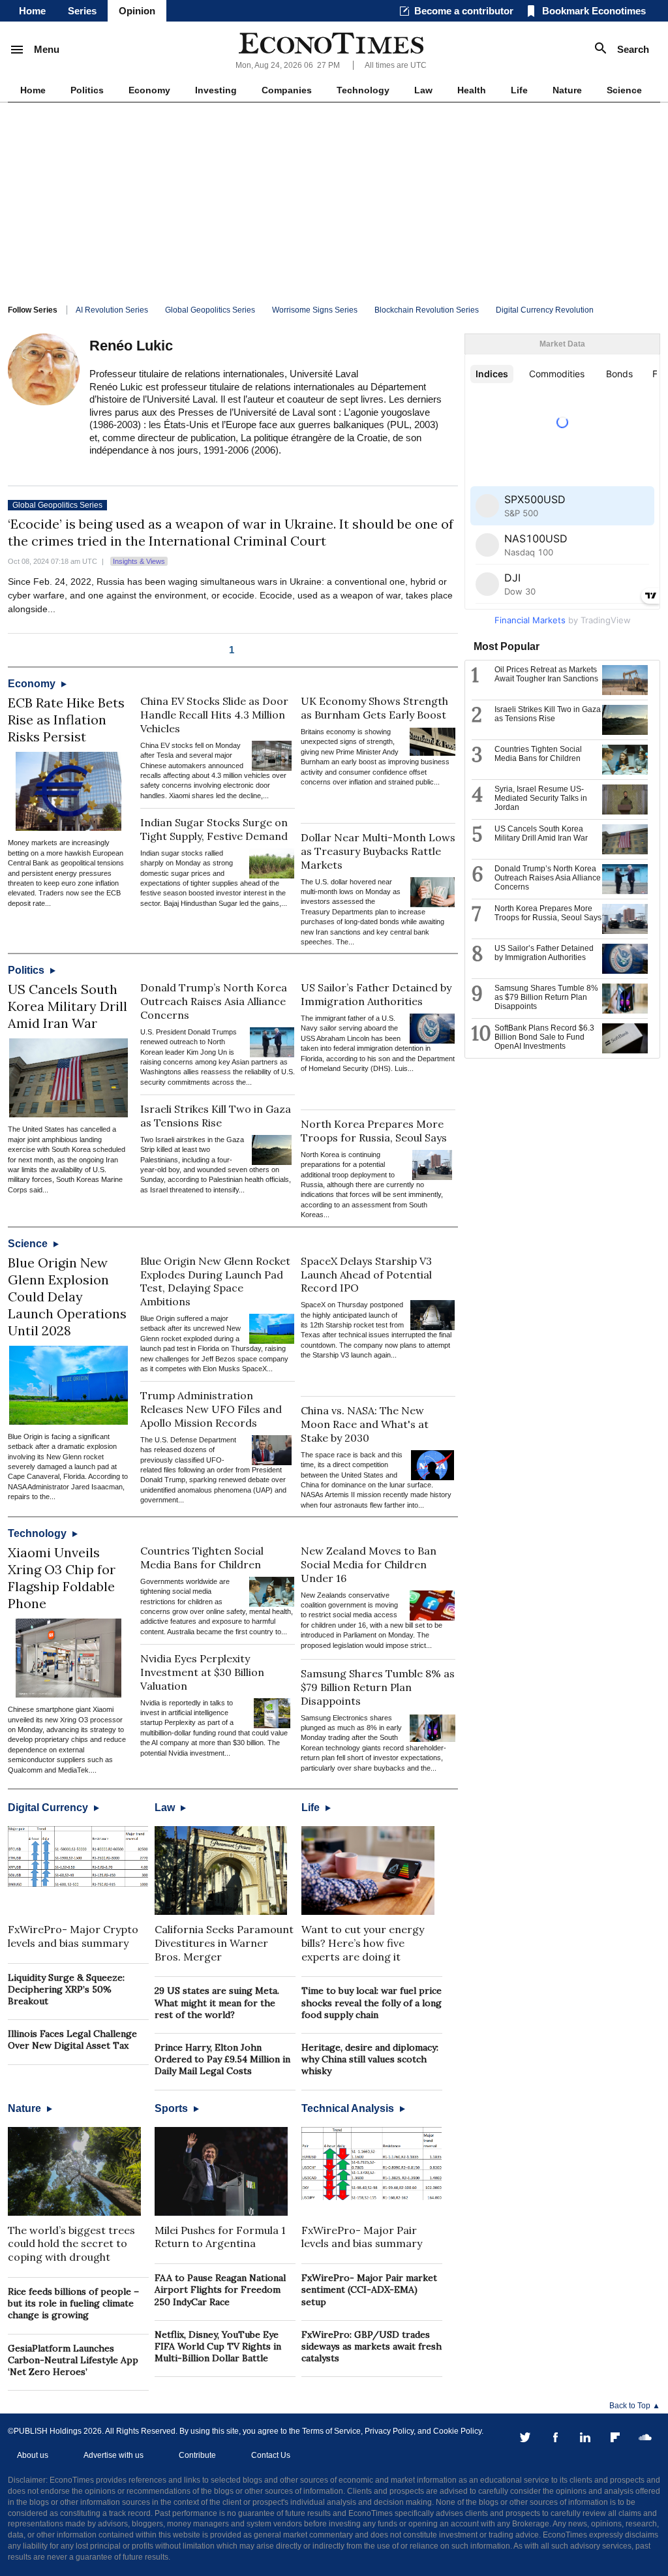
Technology (363, 90)
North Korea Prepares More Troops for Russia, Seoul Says (374, 1131)
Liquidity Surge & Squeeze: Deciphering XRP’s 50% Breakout (66, 1989)
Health (472, 90)
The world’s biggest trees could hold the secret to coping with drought (71, 2244)
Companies (287, 90)
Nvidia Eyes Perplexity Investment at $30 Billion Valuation (202, 1672)
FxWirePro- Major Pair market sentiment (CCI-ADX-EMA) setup (369, 2289)
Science (624, 90)
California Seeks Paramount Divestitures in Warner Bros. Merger (224, 1943)
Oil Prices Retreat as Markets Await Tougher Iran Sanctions (546, 674)
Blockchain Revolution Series (427, 310)
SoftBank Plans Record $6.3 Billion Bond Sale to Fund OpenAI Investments (544, 1037)
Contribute (197, 2455)
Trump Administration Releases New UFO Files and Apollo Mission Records (211, 1409)
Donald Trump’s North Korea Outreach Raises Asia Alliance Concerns (214, 1001)
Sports (173, 2108)
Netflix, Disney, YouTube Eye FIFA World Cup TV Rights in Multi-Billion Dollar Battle (218, 2346)
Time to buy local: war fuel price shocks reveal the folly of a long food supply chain (372, 2002)
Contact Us (271, 2455)
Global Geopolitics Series (210, 310)
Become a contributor (464, 11)
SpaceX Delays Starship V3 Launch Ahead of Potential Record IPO (366, 1275)
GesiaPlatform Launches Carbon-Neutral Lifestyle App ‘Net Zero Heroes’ (73, 2360)
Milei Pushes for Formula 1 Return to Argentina (220, 2237)
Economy (149, 90)
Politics (87, 90)
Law (423, 90)
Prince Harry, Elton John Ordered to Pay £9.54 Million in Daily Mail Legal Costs (222, 2059)
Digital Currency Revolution (545, 310)
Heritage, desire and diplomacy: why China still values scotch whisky (370, 2059)
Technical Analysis (349, 2108)
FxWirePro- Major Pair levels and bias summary (362, 2237)
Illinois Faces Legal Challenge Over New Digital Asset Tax (72, 2040)
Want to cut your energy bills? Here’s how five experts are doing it (363, 1943)
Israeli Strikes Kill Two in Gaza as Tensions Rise (216, 1116)
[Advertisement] (334, 200)
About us (33, 2455)
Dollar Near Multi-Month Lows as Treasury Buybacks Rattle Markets (378, 851)
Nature (567, 90)
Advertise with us (114, 2455)
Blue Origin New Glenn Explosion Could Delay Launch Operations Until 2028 (67, 1296)
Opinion (137, 11)
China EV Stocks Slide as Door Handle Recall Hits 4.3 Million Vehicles (214, 715)
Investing (216, 90)
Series (82, 11)
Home (32, 11)
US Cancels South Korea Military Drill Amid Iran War (68, 1006)
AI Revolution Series (112, 310)
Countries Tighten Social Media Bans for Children (202, 1558)
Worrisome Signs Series (315, 310)
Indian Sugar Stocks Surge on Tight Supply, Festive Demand (214, 829)
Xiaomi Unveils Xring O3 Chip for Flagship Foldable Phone (62, 1578)
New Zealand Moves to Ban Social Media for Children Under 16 (369, 1564)
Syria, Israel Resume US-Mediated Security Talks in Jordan (541, 798)
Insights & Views (139, 561)
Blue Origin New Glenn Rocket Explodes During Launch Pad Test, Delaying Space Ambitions (215, 1281)
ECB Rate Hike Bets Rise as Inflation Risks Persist (66, 720)
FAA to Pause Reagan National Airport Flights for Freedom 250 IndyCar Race (220, 2289)
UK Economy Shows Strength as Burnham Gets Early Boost (374, 708)
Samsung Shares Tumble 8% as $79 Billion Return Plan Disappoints (378, 1687)
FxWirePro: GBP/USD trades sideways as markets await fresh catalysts (372, 2346)
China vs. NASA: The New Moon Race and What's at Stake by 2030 (365, 1424)
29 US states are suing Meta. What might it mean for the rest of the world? (217, 2002)
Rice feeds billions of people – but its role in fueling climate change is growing (73, 2303)
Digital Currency (49, 1808)
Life (519, 90)
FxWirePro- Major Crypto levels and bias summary (73, 1936)
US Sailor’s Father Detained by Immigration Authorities (376, 994)
